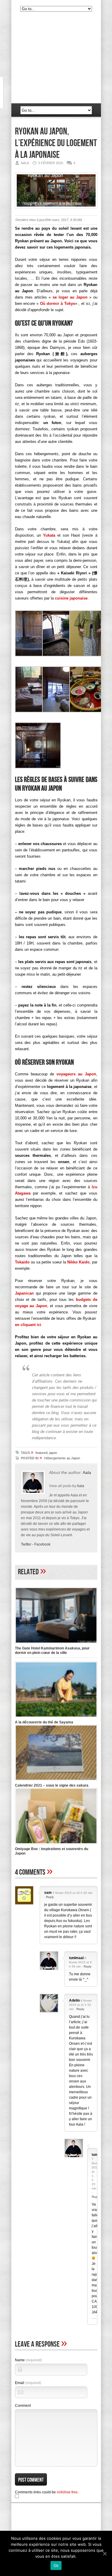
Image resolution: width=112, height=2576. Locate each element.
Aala (87, 1472)
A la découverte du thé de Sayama (44, 1722)
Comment (23, 2406)
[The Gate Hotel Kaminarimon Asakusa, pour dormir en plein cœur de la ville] (56, 1644)
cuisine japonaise (71, 598)
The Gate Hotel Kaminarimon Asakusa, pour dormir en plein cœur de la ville (52, 1651)
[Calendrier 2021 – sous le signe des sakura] (56, 1781)
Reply (50, 1897)
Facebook (42, 1544)
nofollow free (67, 2492)
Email (28, 2383)
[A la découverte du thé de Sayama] (56, 1718)
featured (42, 1453)
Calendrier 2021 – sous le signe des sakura (52, 1785)
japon (53, 1453)
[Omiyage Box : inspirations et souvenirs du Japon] (56, 1845)
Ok (56, 2566)
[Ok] (105, 2554)
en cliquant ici (28, 1325)
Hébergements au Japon (62, 1458)
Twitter (26, 1544)
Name (28, 2360)
